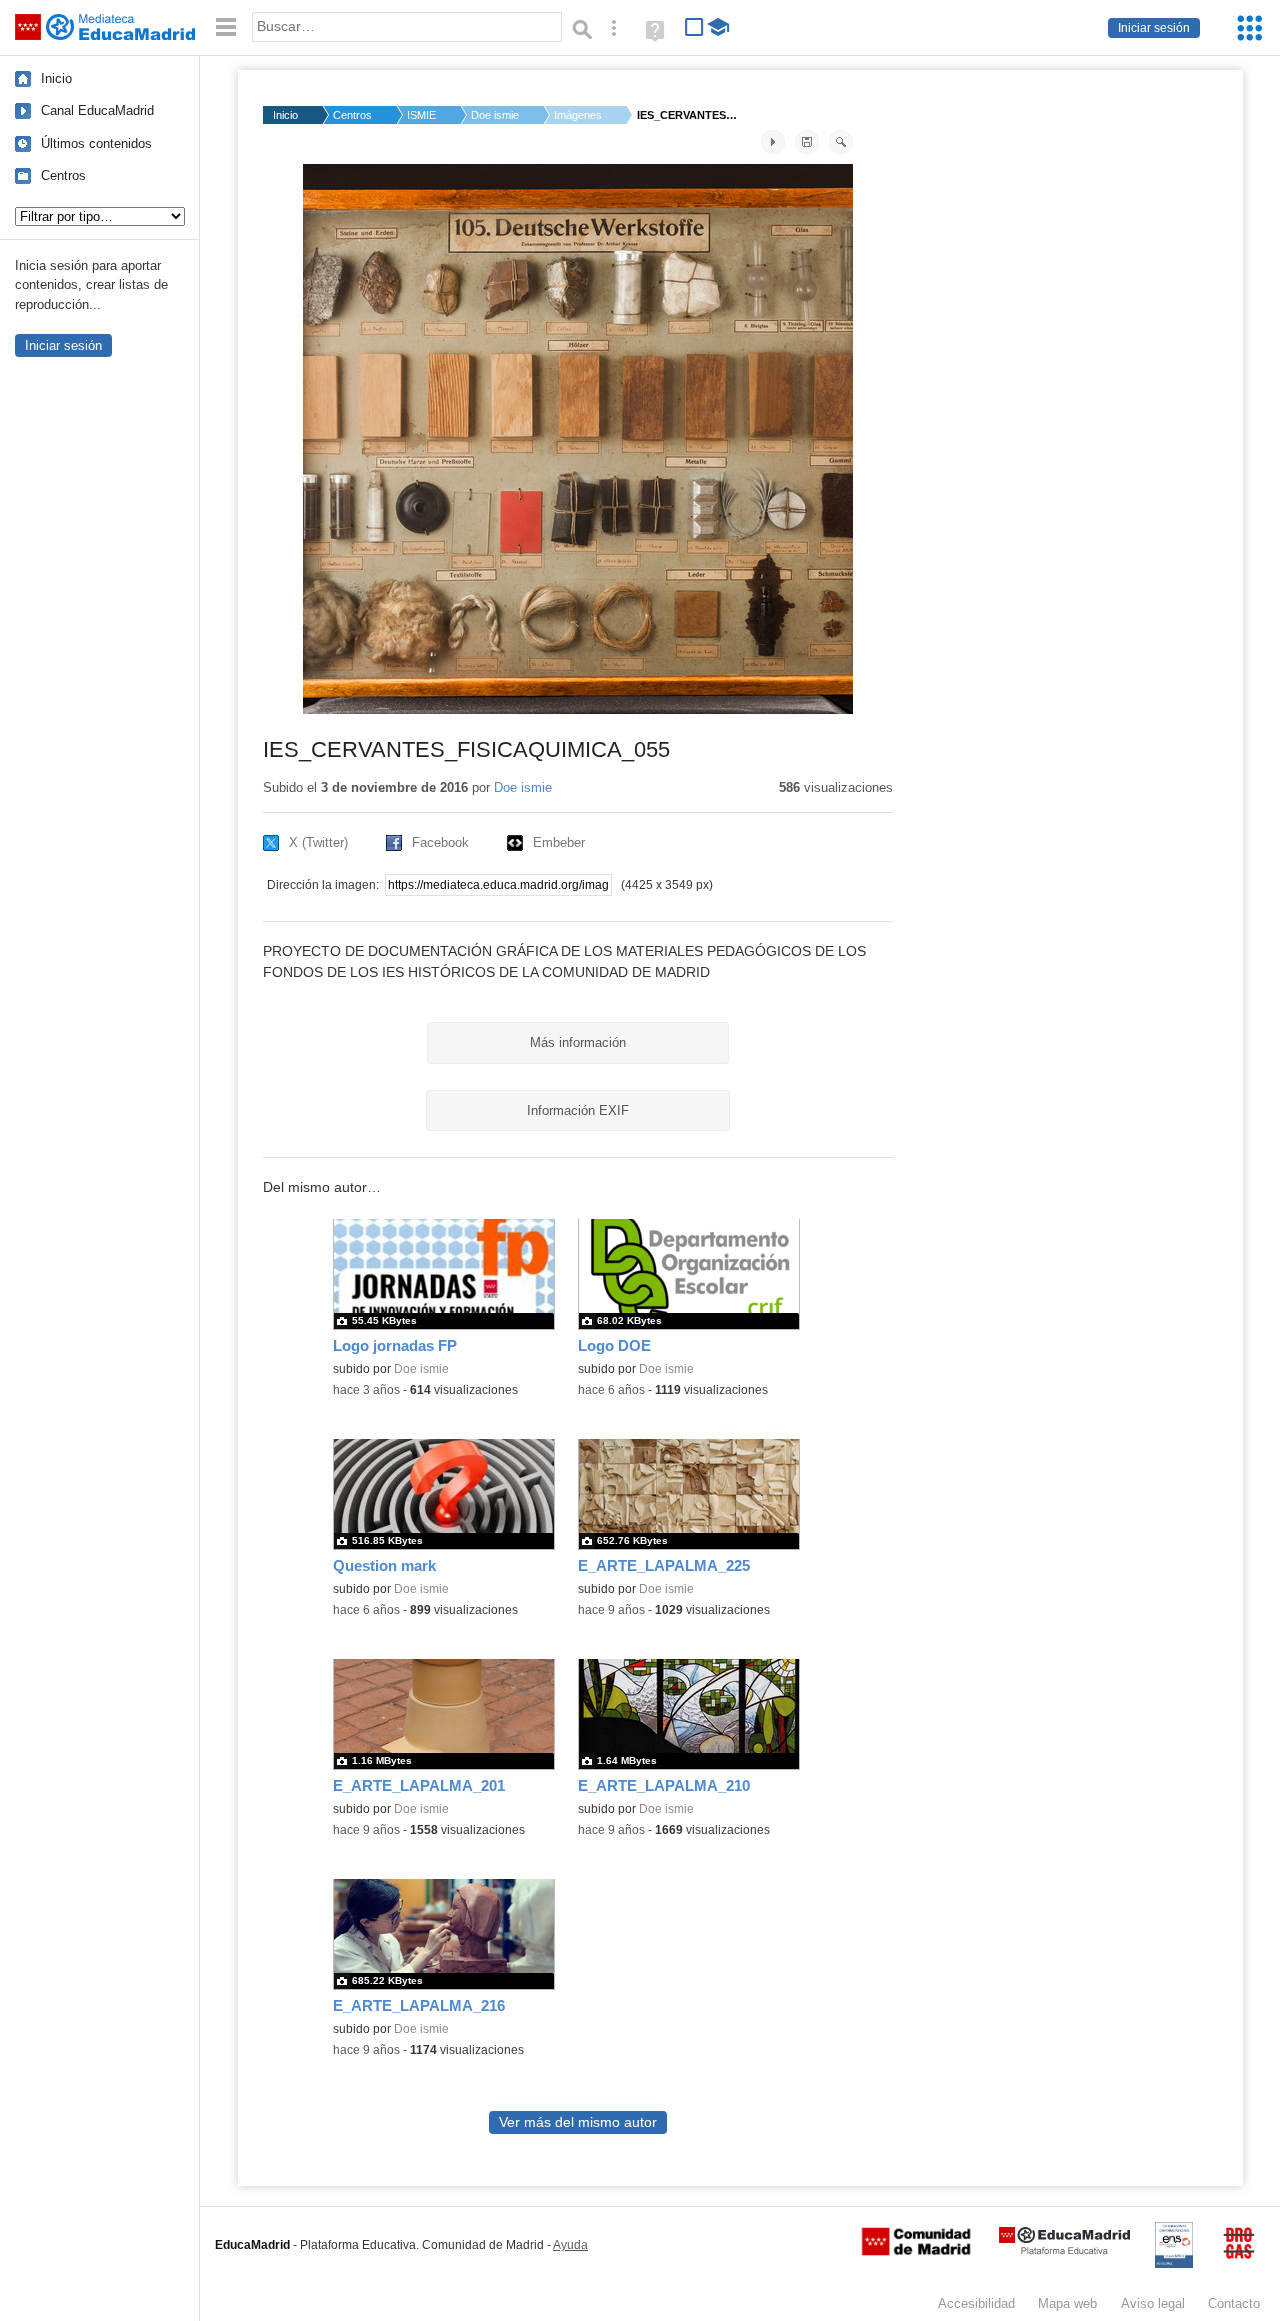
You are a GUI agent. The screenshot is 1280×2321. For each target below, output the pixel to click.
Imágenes (578, 115)
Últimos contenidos (96, 143)
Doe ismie (495, 115)
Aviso (1153, 2303)
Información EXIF (578, 1110)
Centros (63, 175)
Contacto (1234, 2303)
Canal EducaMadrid (97, 110)
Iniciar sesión (1154, 28)
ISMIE (421, 115)
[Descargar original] (807, 142)
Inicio (56, 78)
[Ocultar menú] (226, 27)
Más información (578, 1042)
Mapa (1067, 2303)
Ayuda (570, 2245)
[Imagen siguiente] (773, 142)
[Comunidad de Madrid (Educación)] (916, 2251)
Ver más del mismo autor (578, 2122)
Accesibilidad (976, 2303)
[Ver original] (841, 142)
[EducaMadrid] (1064, 2250)
